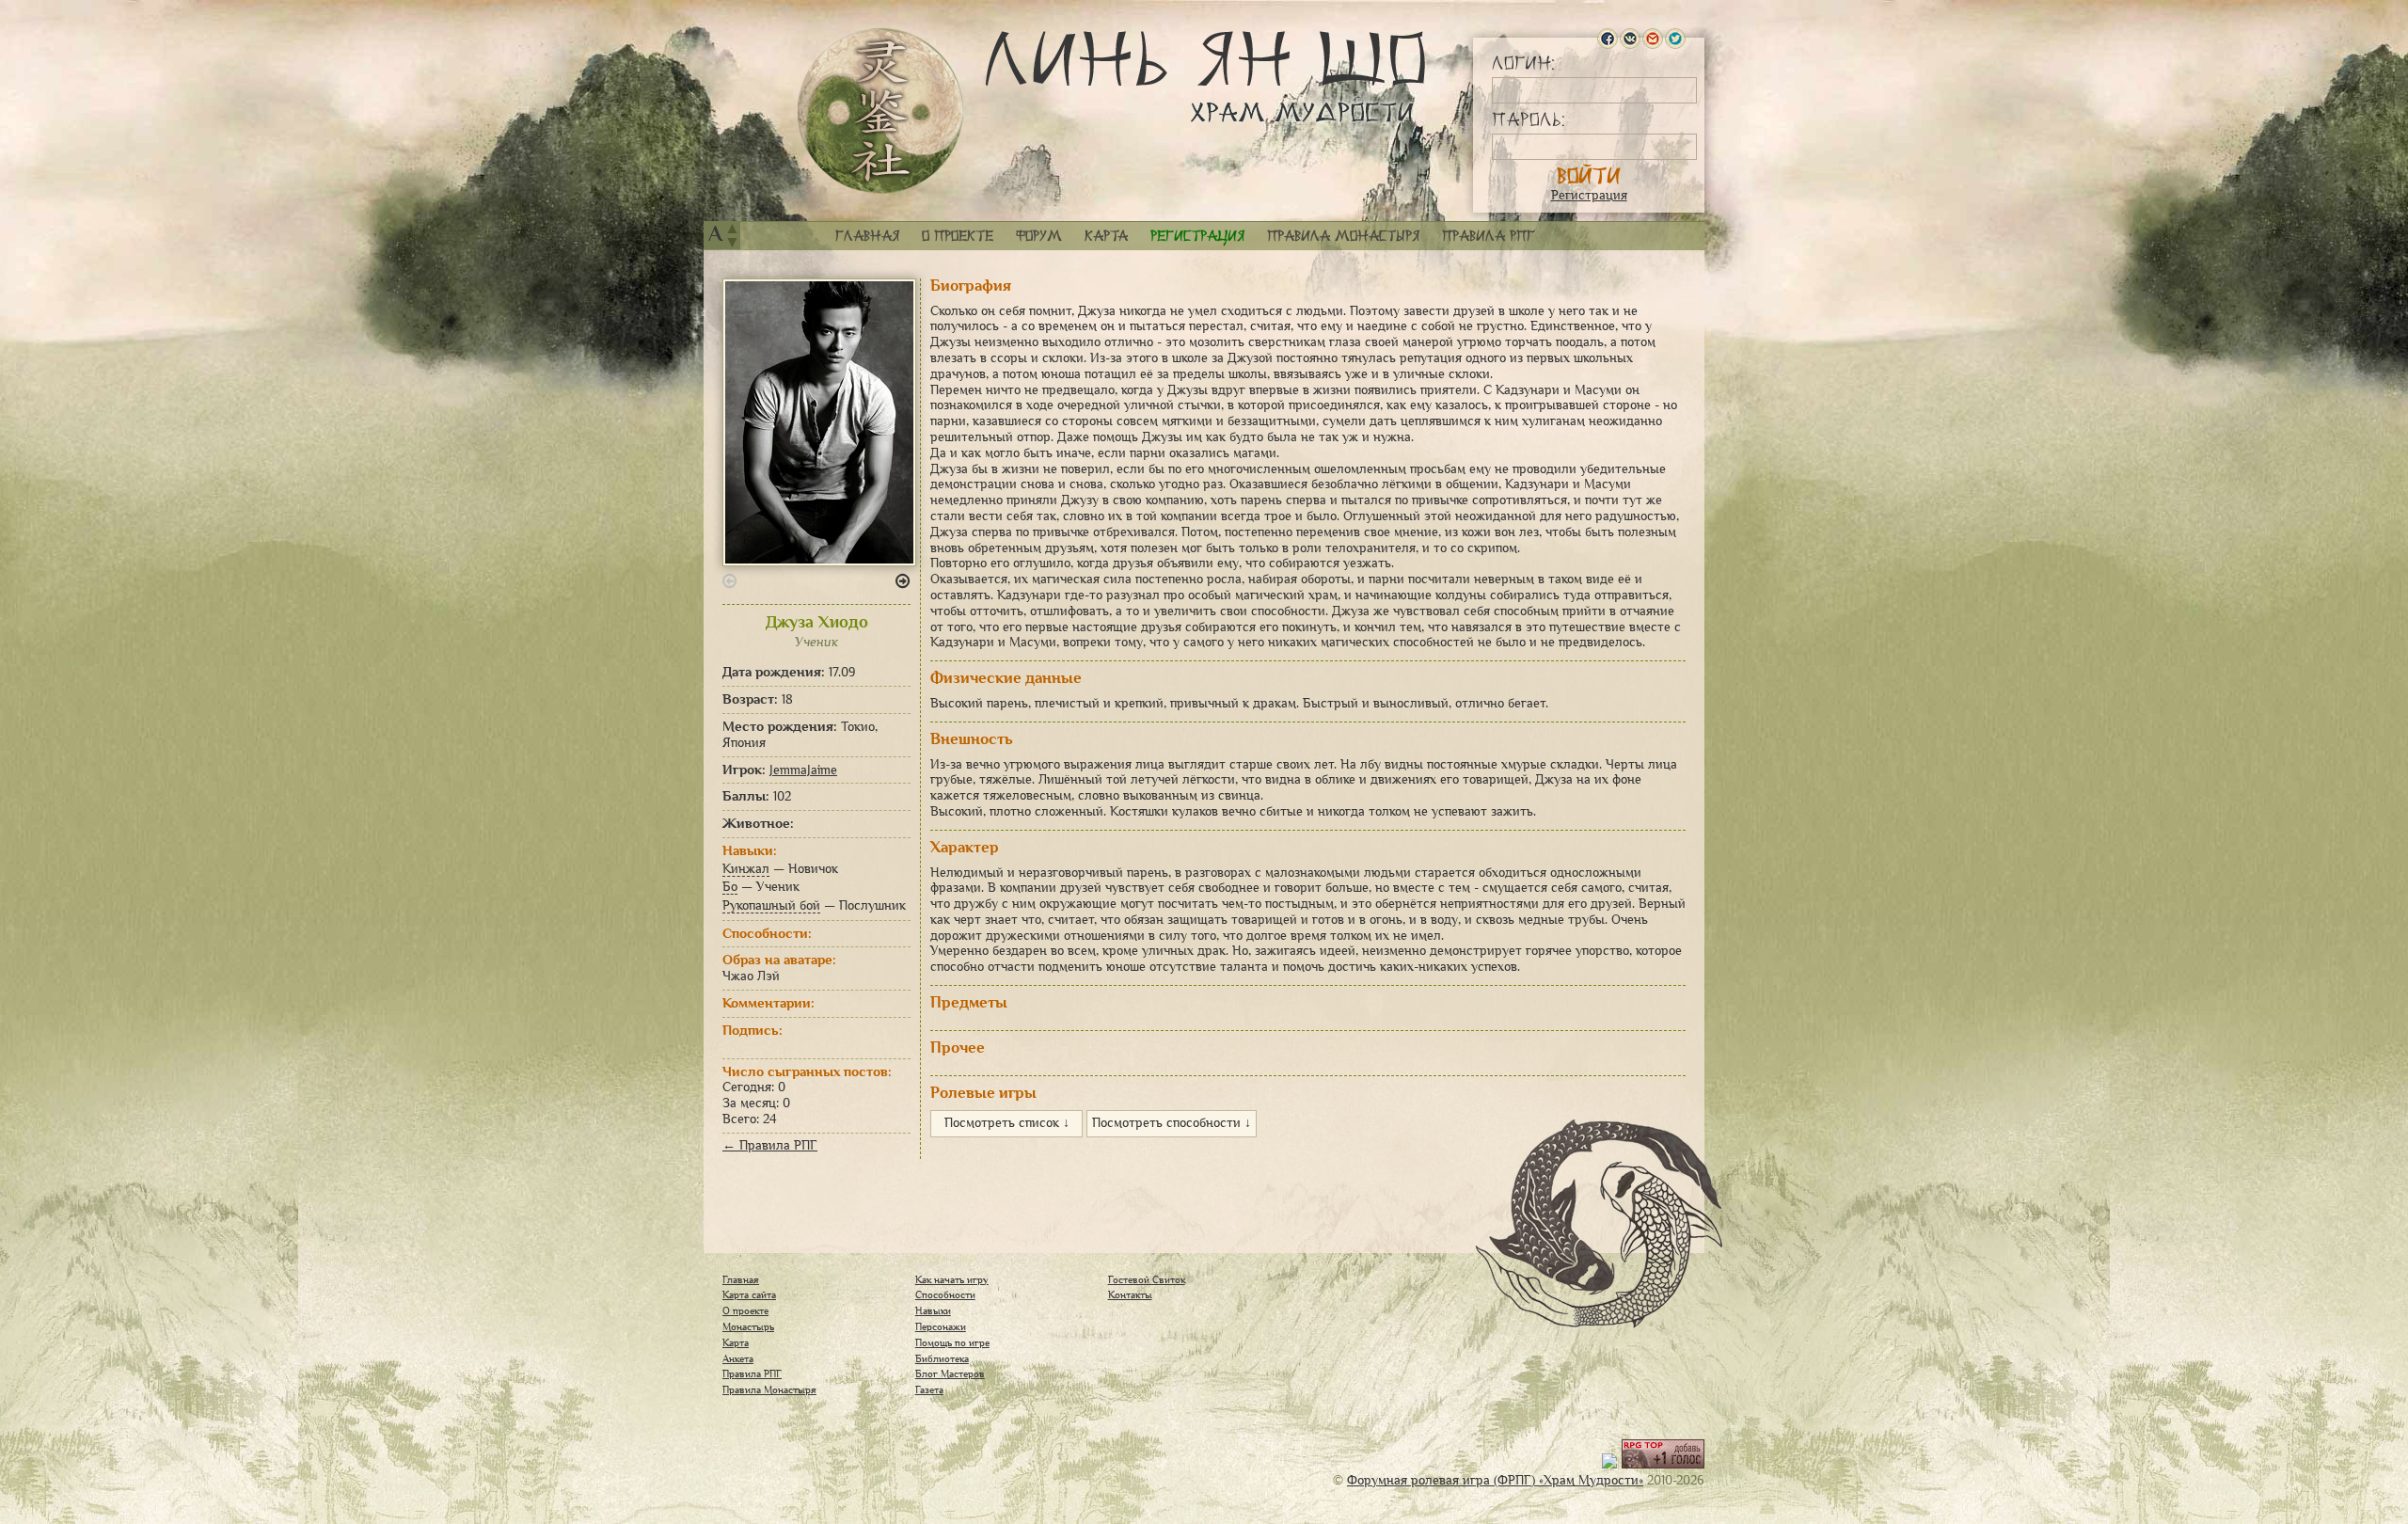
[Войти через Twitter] (1675, 39)
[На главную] (880, 111)
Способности (945, 1294)
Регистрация (1589, 195)
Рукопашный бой (771, 905)
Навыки (933, 1310)
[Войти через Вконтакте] (1630, 39)
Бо (730, 887)
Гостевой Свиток (1147, 1279)
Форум (1039, 236)
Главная (867, 236)
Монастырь (748, 1326)
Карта (1106, 236)
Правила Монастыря (769, 1389)
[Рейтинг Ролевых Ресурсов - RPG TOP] (1663, 1464)
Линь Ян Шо (1205, 78)
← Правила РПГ (770, 1145)
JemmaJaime (803, 770)
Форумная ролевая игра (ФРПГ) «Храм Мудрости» (1495, 1480)
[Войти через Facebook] (1608, 39)
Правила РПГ (1489, 236)
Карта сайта (749, 1294)
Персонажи (941, 1326)
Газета (929, 1389)
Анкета (738, 1358)
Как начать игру (952, 1279)
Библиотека (942, 1358)
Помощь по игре (952, 1342)
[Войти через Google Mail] (1653, 39)
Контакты (1130, 1294)
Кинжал (746, 869)
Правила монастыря (1343, 236)
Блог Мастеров (950, 1373)
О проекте (958, 236)
